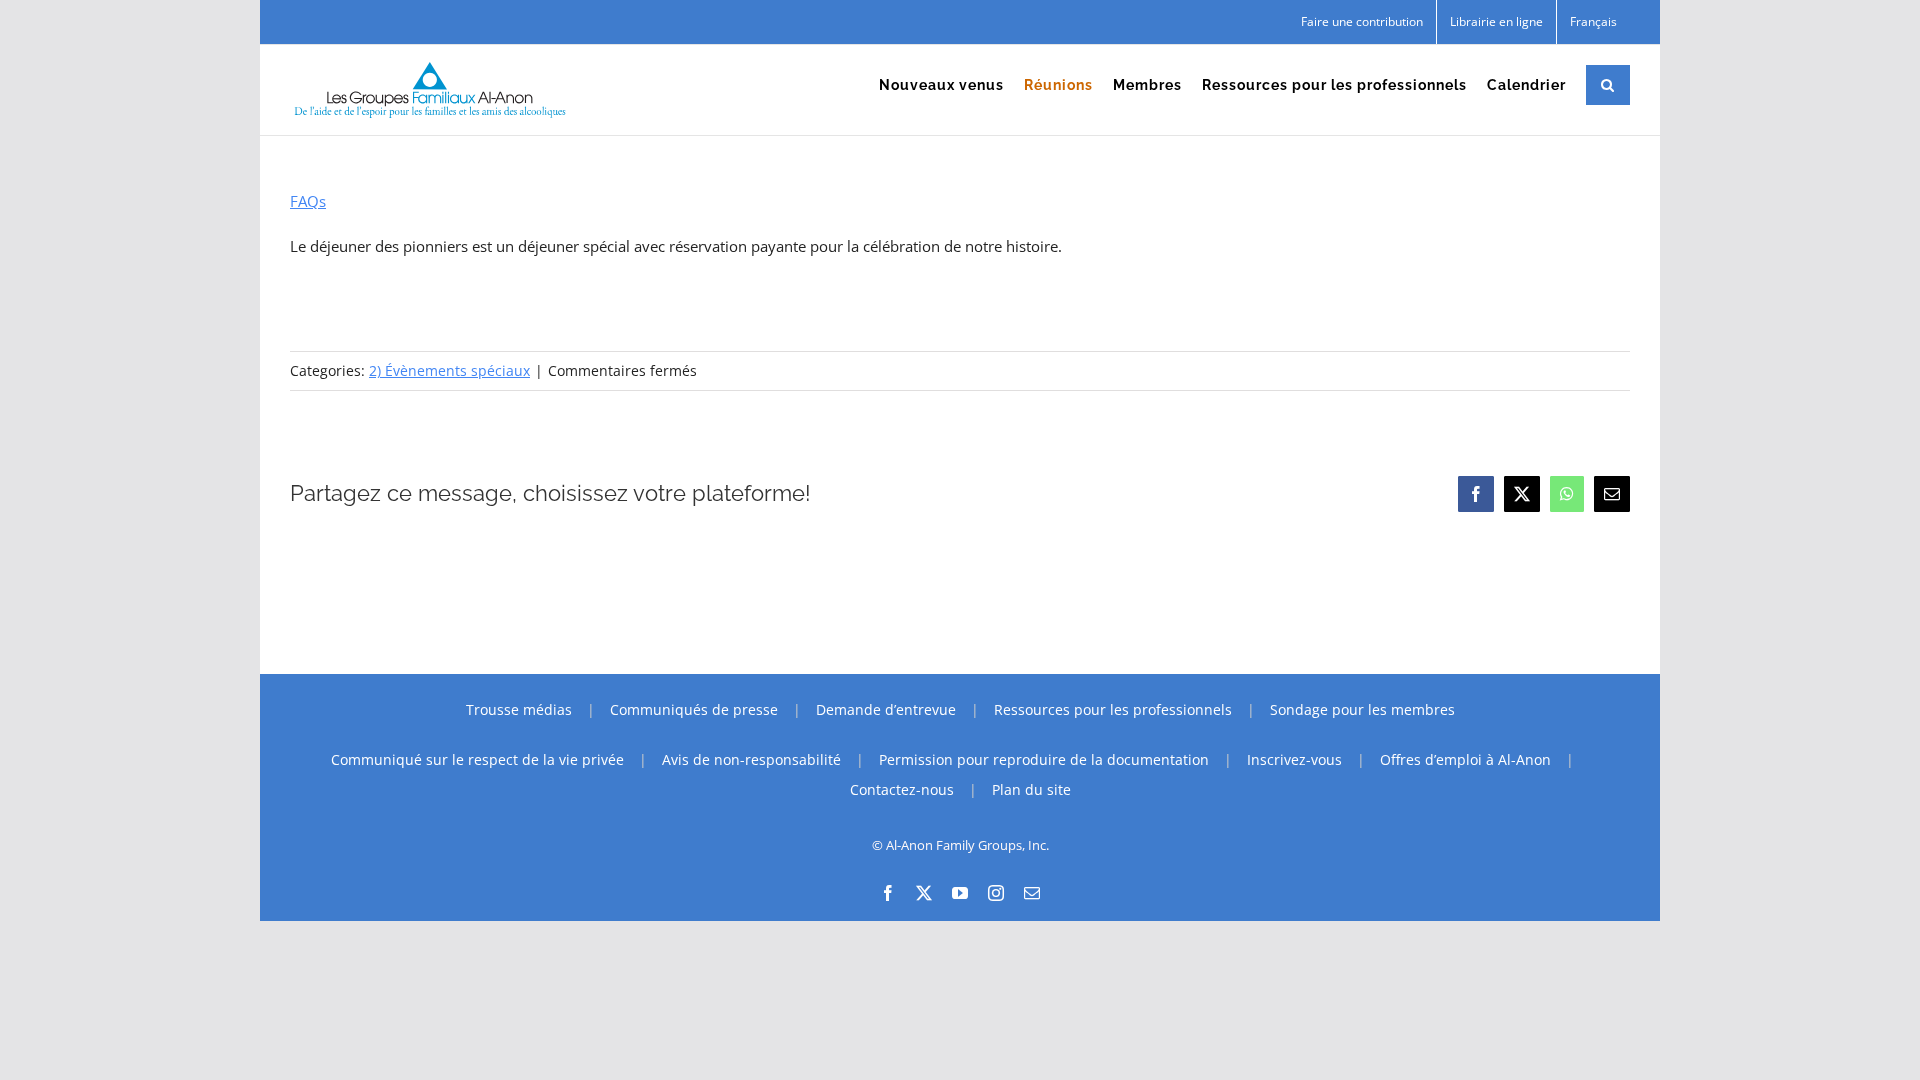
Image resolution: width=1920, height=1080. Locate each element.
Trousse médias (519, 709)
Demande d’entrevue (886, 709)
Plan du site (1031, 789)
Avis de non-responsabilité (751, 759)
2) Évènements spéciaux (449, 370)
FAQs (308, 201)
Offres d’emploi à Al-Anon (1465, 759)
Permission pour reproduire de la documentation (1044, 759)
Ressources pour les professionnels (1113, 709)
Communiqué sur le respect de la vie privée (477, 759)
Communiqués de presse (694, 709)
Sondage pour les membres (1362, 709)
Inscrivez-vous (1294, 759)
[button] (1608, 85)
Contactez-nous (902, 789)
